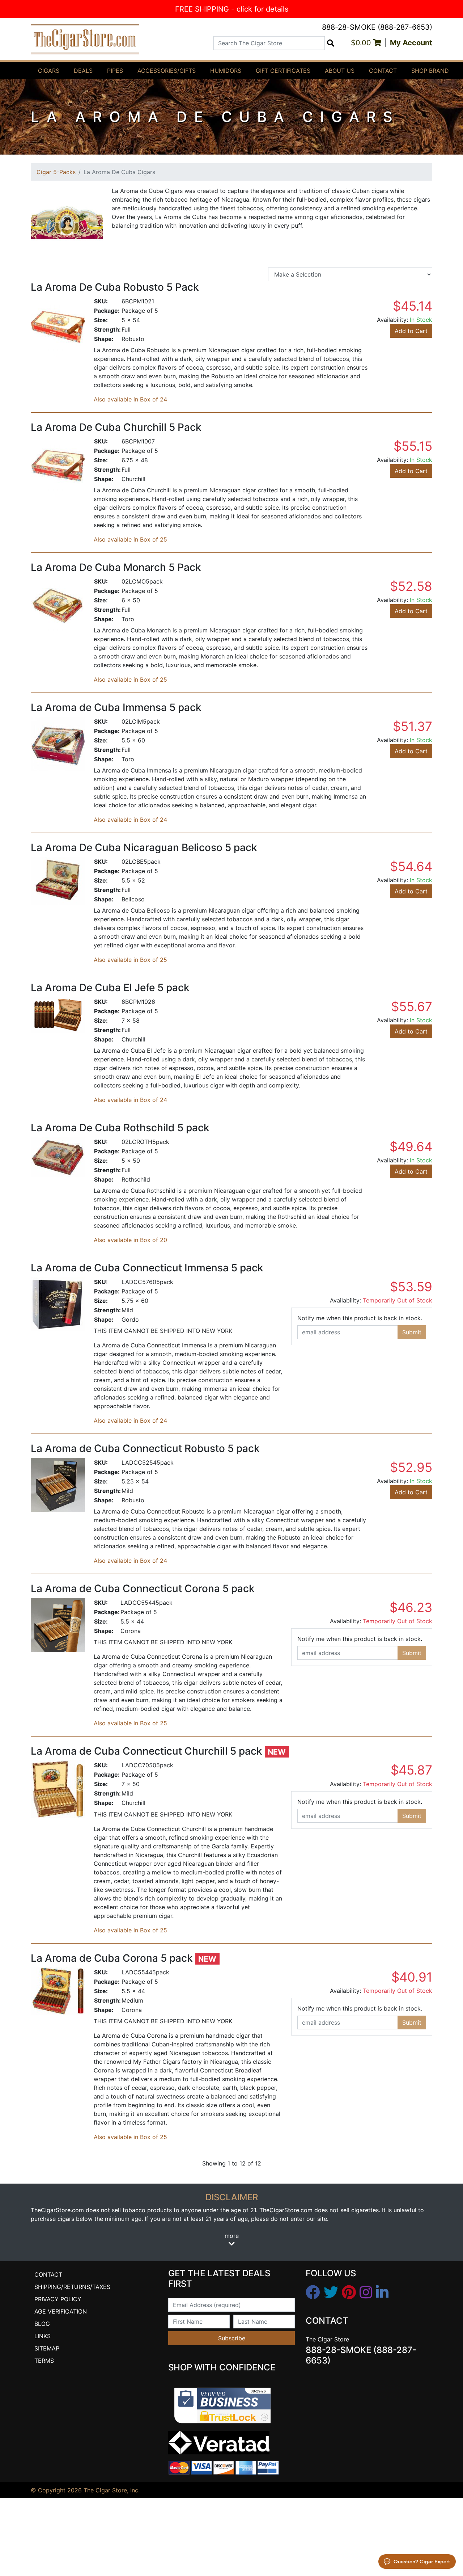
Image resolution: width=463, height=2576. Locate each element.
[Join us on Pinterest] (349, 2293)
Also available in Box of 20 (130, 1240)
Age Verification (61, 2311)
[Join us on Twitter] (331, 2293)
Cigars (49, 71)
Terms (44, 2361)
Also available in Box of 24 (130, 399)
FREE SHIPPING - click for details (232, 9)
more (232, 2236)
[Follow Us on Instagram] (366, 2293)
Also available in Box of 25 (130, 539)
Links (43, 2336)
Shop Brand (430, 71)
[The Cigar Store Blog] (382, 2293)
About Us (340, 71)
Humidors (226, 71)
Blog (42, 2324)
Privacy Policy (58, 2299)
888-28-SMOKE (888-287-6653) (377, 27)
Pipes (115, 71)
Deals (83, 71)
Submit (412, 1332)
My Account (411, 43)
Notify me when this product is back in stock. (360, 1318)
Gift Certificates (283, 71)
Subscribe (232, 2338)
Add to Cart (411, 331)
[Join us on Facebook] (313, 2293)
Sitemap (47, 2348)
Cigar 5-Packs (56, 172)
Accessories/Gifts (167, 71)
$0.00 (362, 43)
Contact (383, 71)
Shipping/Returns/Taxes (72, 2287)
